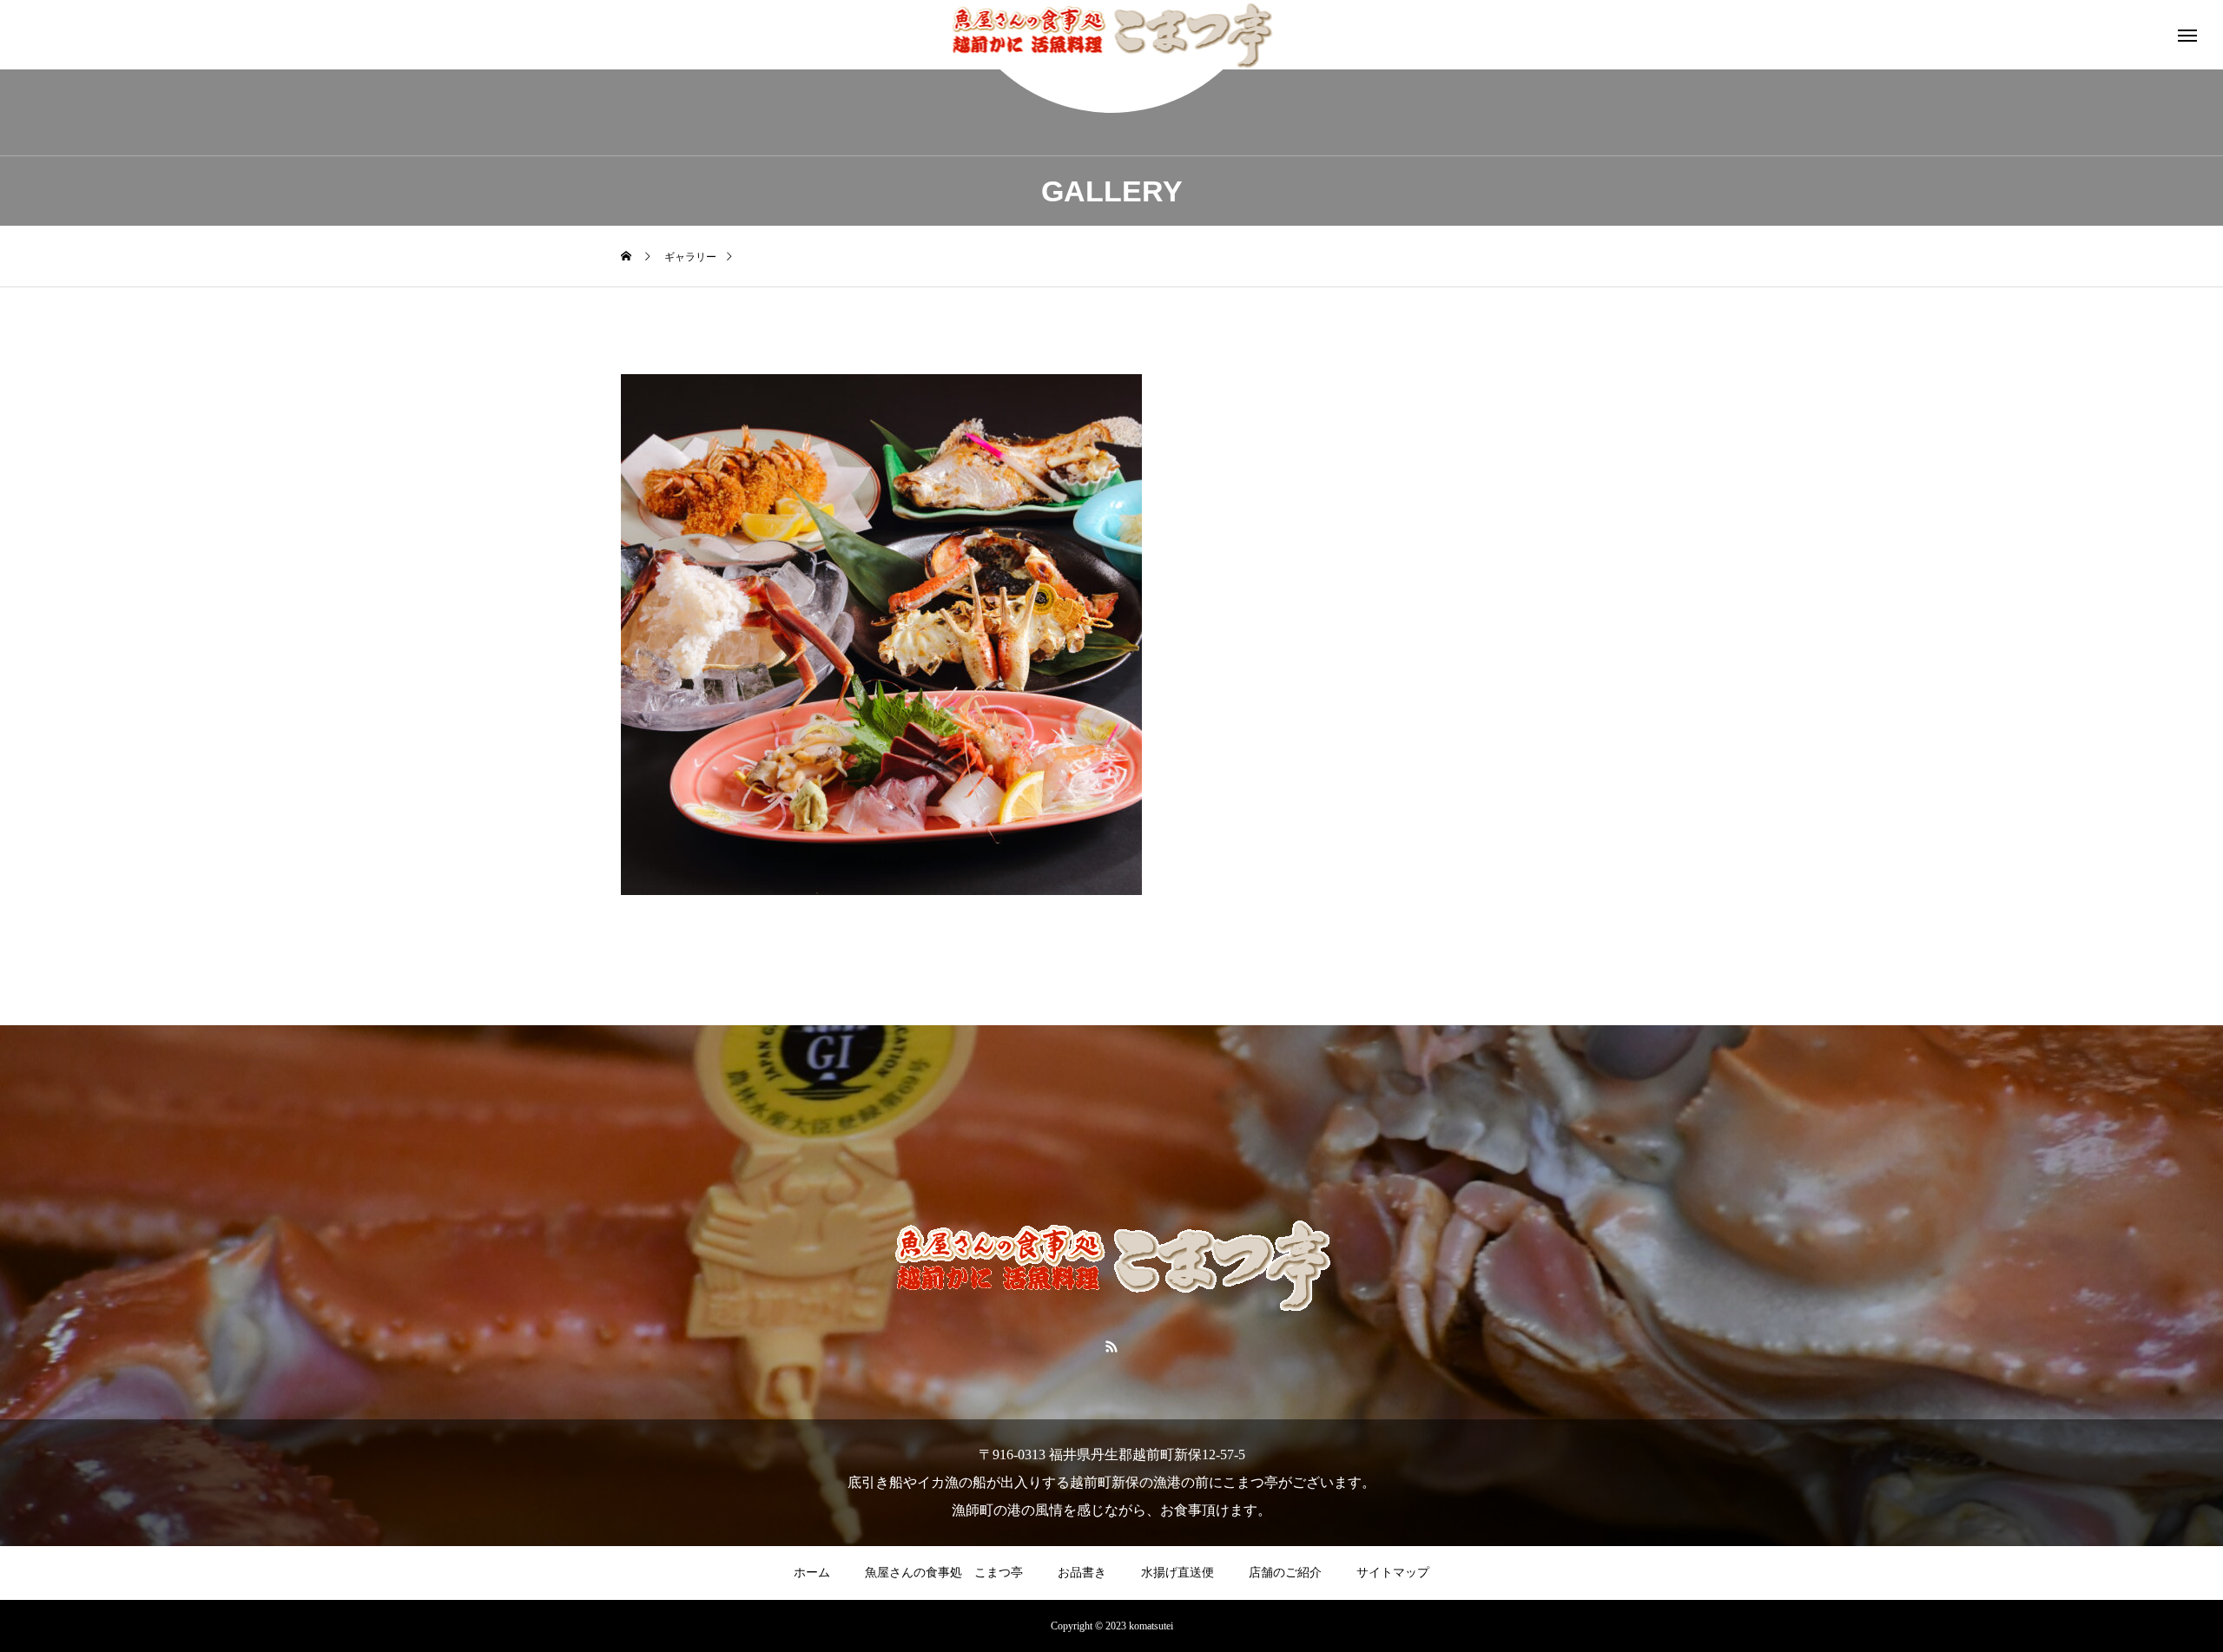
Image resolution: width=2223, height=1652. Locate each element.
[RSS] (1112, 1346)
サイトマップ (1393, 1573)
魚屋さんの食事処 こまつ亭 (944, 1573)
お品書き (1082, 1573)
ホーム (812, 1573)
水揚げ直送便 (1177, 1573)
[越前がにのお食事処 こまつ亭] (1112, 35)
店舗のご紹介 (1285, 1573)
